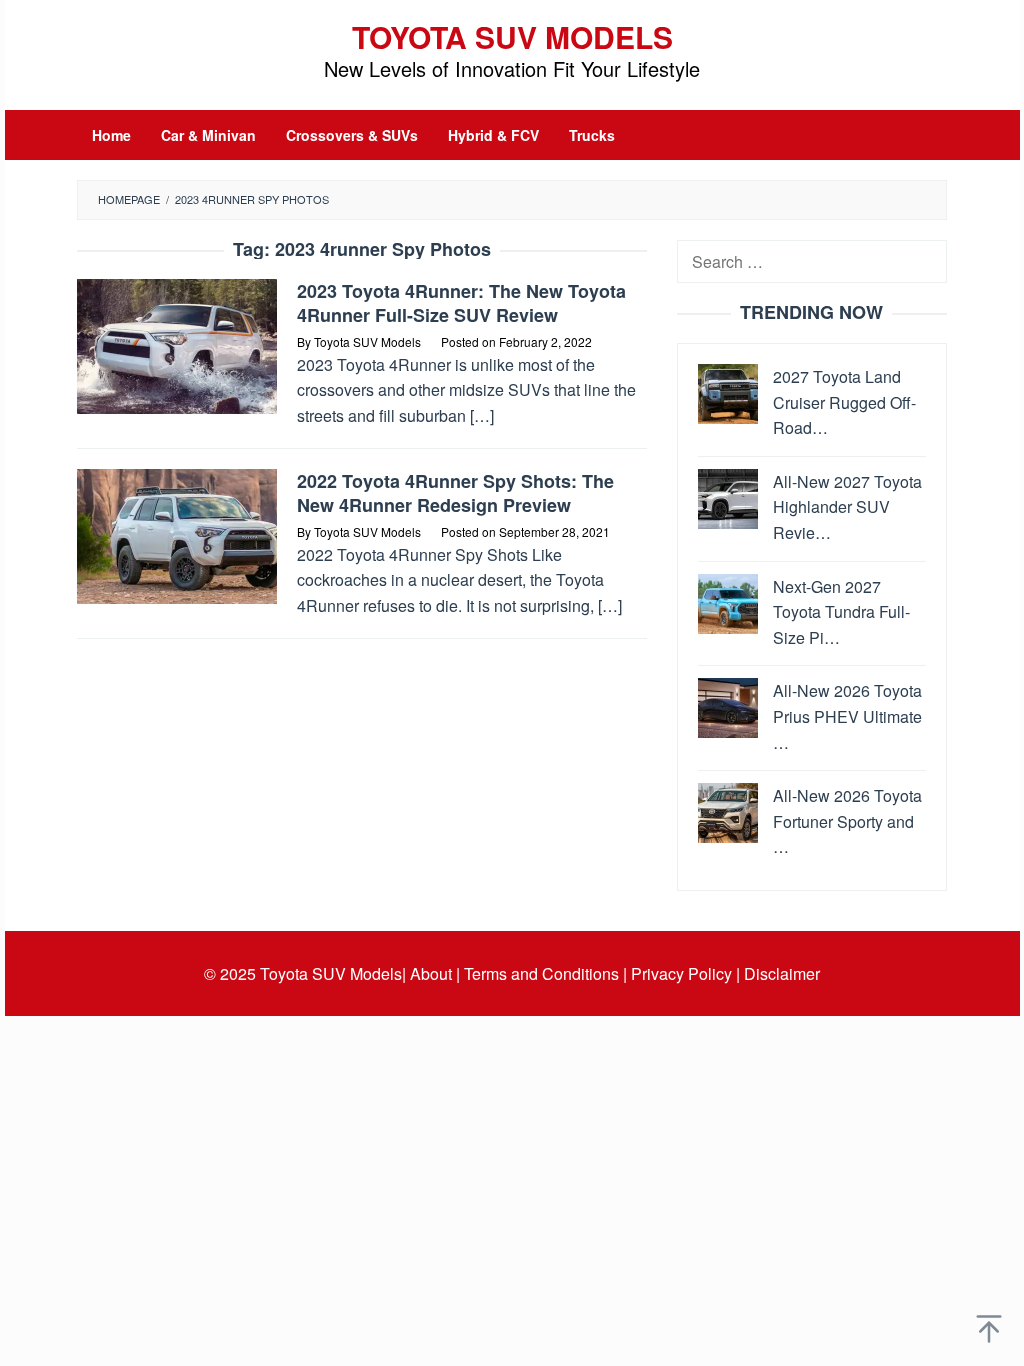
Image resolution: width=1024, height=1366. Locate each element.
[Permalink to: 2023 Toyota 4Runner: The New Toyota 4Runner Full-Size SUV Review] (177, 344)
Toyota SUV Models (512, 36)
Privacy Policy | (685, 973)
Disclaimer (782, 973)
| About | (431, 973)
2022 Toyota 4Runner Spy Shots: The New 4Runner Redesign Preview (455, 493)
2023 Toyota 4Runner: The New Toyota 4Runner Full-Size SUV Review (461, 303)
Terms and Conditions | (545, 973)
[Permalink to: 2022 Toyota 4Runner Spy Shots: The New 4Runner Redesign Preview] (177, 534)
